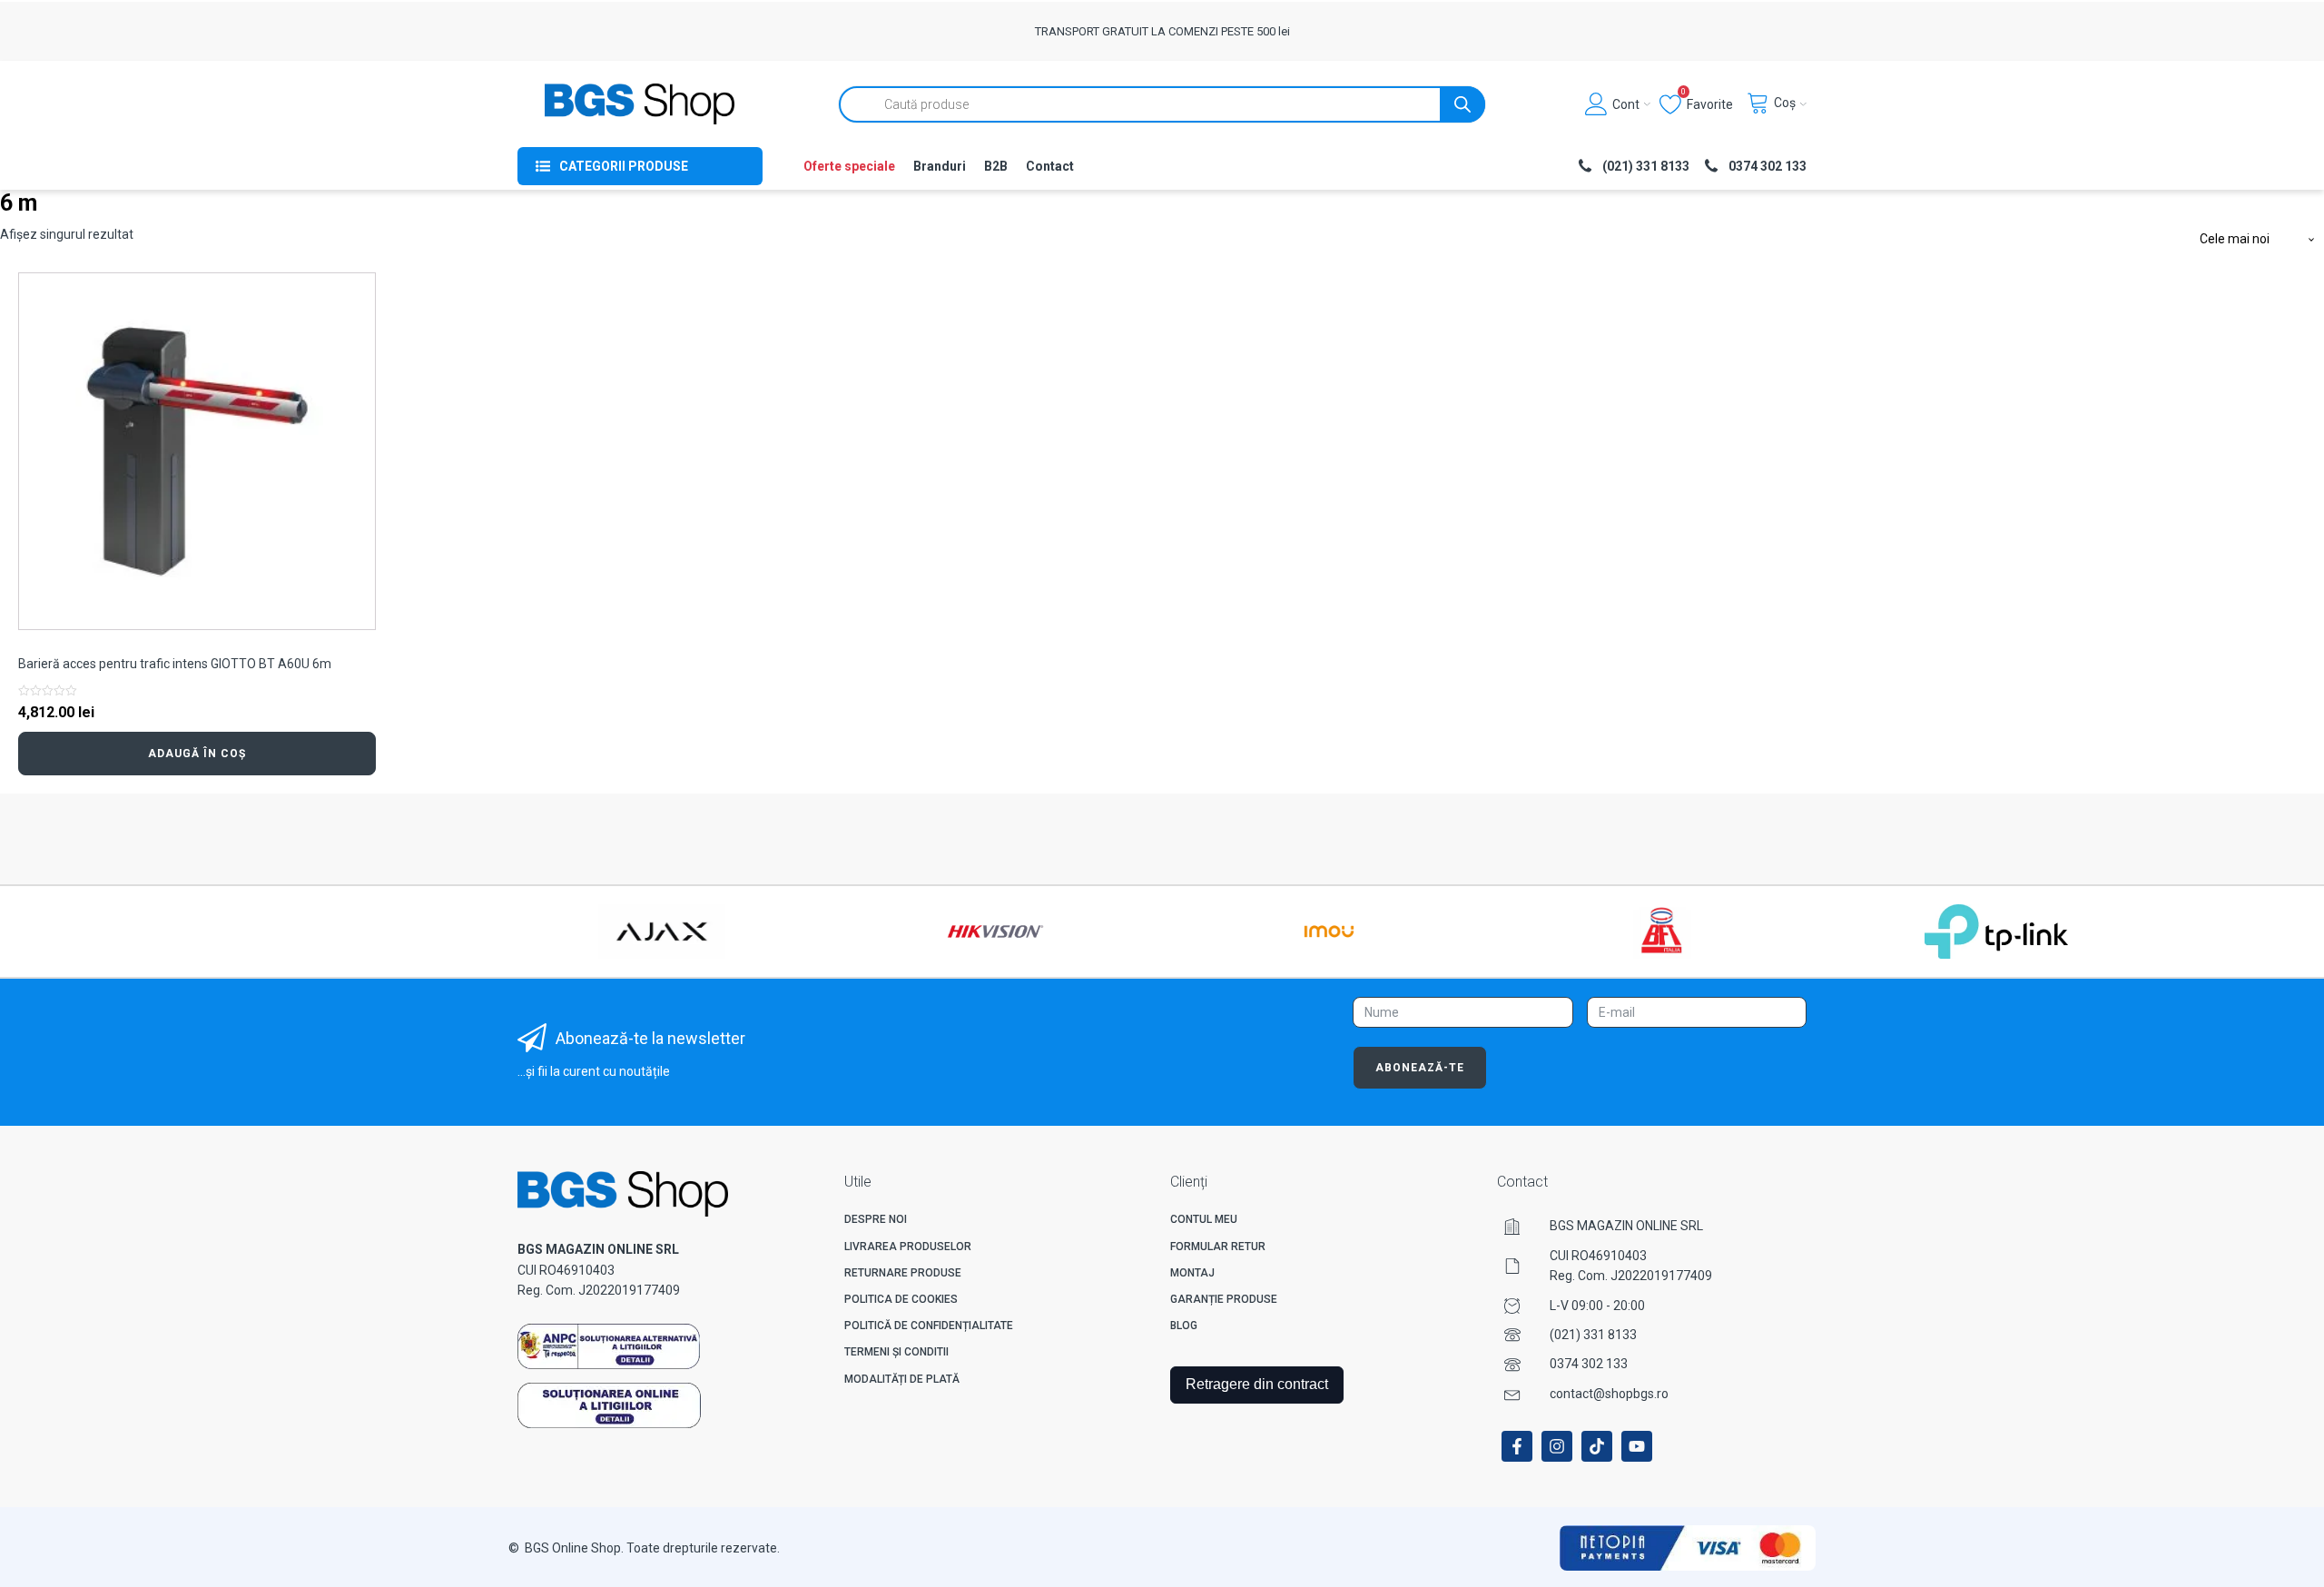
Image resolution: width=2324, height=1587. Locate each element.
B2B (996, 166)
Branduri (940, 166)
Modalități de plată (902, 1379)
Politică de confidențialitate (929, 1326)
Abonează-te (1420, 1068)
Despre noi (876, 1219)
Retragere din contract (1257, 1384)
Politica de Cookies (901, 1299)
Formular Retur (1218, 1247)
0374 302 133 (1589, 1364)
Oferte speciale (849, 166)
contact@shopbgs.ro (1609, 1394)
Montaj (1192, 1273)
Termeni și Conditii (896, 1352)
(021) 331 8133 (1593, 1335)
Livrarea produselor (908, 1247)
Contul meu (1204, 1219)
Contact (1050, 166)
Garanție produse (1224, 1299)
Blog (1184, 1326)
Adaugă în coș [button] (197, 754)
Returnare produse (903, 1273)
